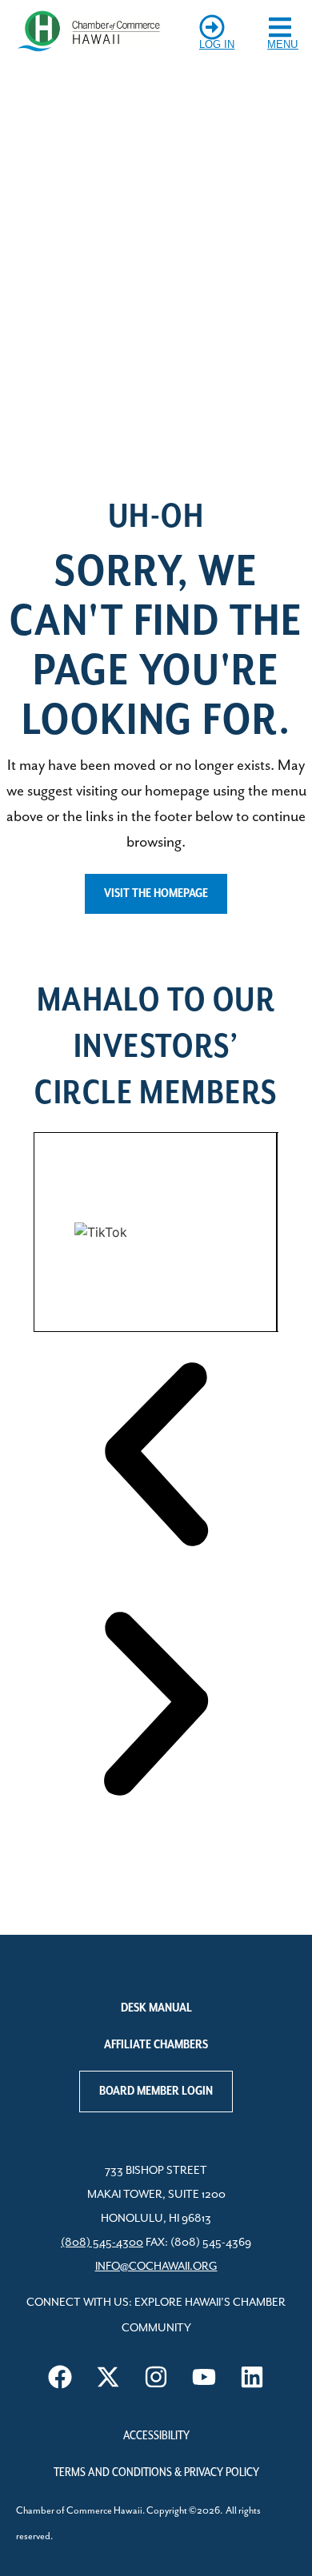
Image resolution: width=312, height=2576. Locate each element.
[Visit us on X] (108, 2377)
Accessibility (156, 2436)
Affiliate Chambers (156, 2045)
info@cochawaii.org (156, 2267)
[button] (156, 1457)
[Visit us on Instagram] (156, 2377)
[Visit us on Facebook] (60, 2377)
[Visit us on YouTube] (204, 2377)
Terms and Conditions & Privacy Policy (156, 2473)
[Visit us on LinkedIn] (252, 2377)
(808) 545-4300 (102, 2243)
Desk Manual (156, 2008)
